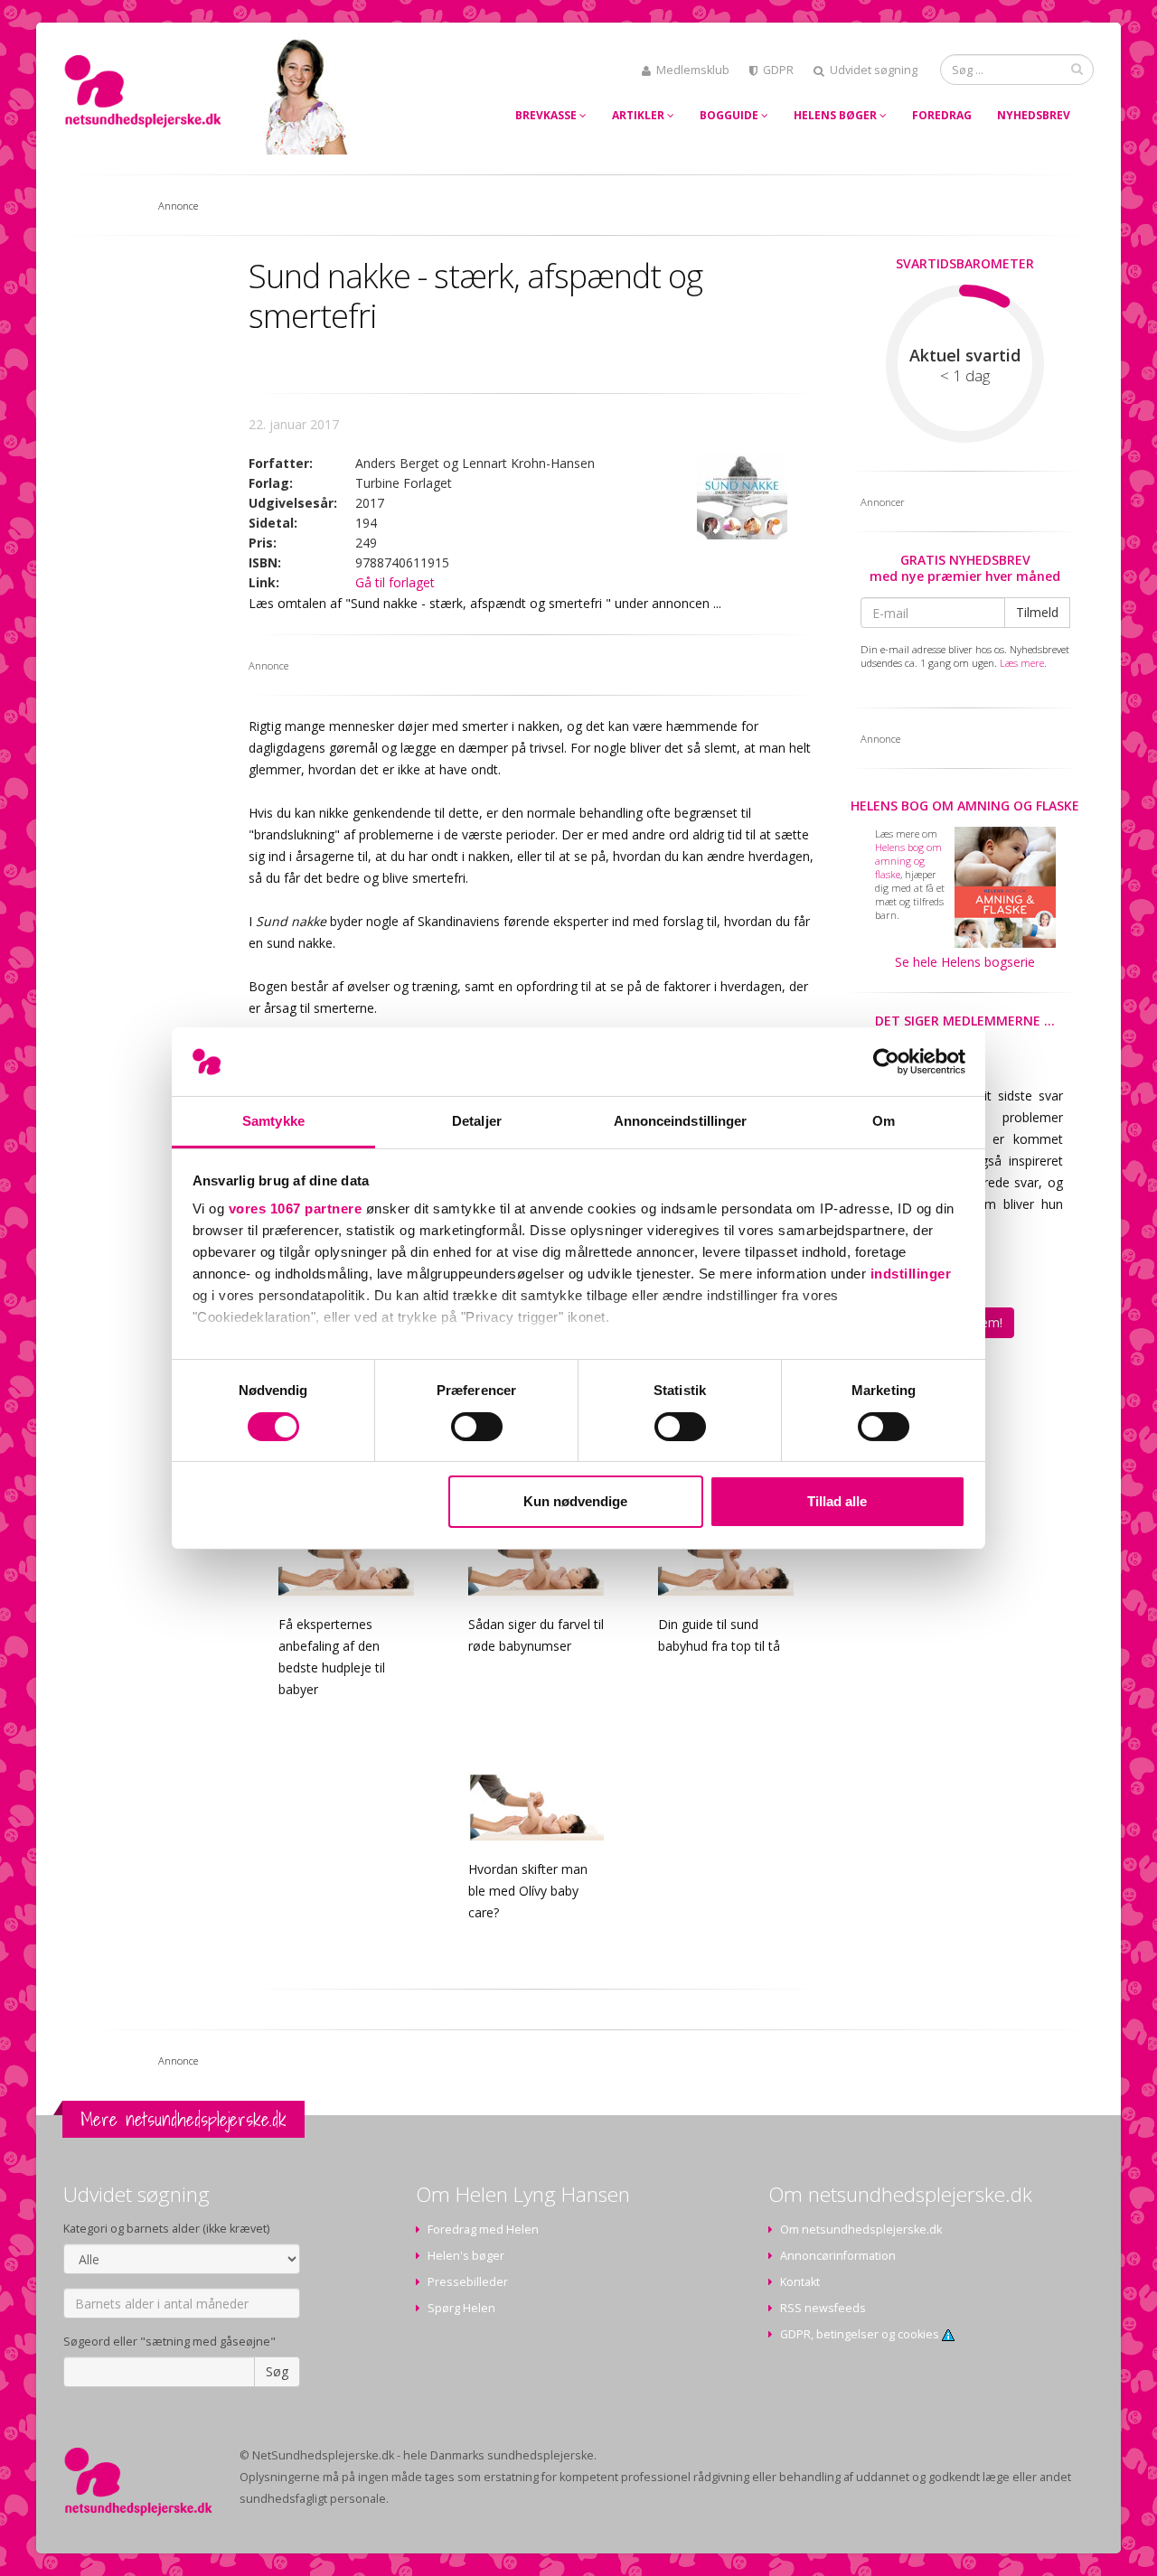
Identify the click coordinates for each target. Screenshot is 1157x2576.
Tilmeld (1037, 612)
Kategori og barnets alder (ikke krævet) (166, 2229)
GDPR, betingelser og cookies (861, 2334)
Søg (277, 2371)
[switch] (477, 1427)
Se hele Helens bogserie (965, 962)
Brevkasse (547, 115)
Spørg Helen (461, 2308)
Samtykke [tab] (273, 1121)
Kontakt (800, 2282)
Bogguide (730, 115)
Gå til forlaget (395, 582)
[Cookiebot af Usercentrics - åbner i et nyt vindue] (886, 1062)
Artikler (640, 115)
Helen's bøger (466, 2256)
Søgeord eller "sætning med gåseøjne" (169, 2342)
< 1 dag (965, 376)
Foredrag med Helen (483, 2229)
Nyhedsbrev (1034, 115)
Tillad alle (837, 1501)
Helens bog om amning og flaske (965, 806)
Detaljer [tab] (477, 1121)
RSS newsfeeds (823, 2308)
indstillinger (911, 1274)
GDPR (778, 70)
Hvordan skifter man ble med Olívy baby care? (528, 1891)
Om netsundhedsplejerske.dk (861, 2229)
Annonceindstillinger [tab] (681, 1121)
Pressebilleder (468, 2282)
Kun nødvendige (575, 1501)
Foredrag (942, 115)
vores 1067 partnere (296, 1208)
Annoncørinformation (838, 2256)
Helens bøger (837, 115)
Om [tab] (884, 1121)
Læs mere (1022, 663)
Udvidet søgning (874, 70)
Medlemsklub (693, 70)
